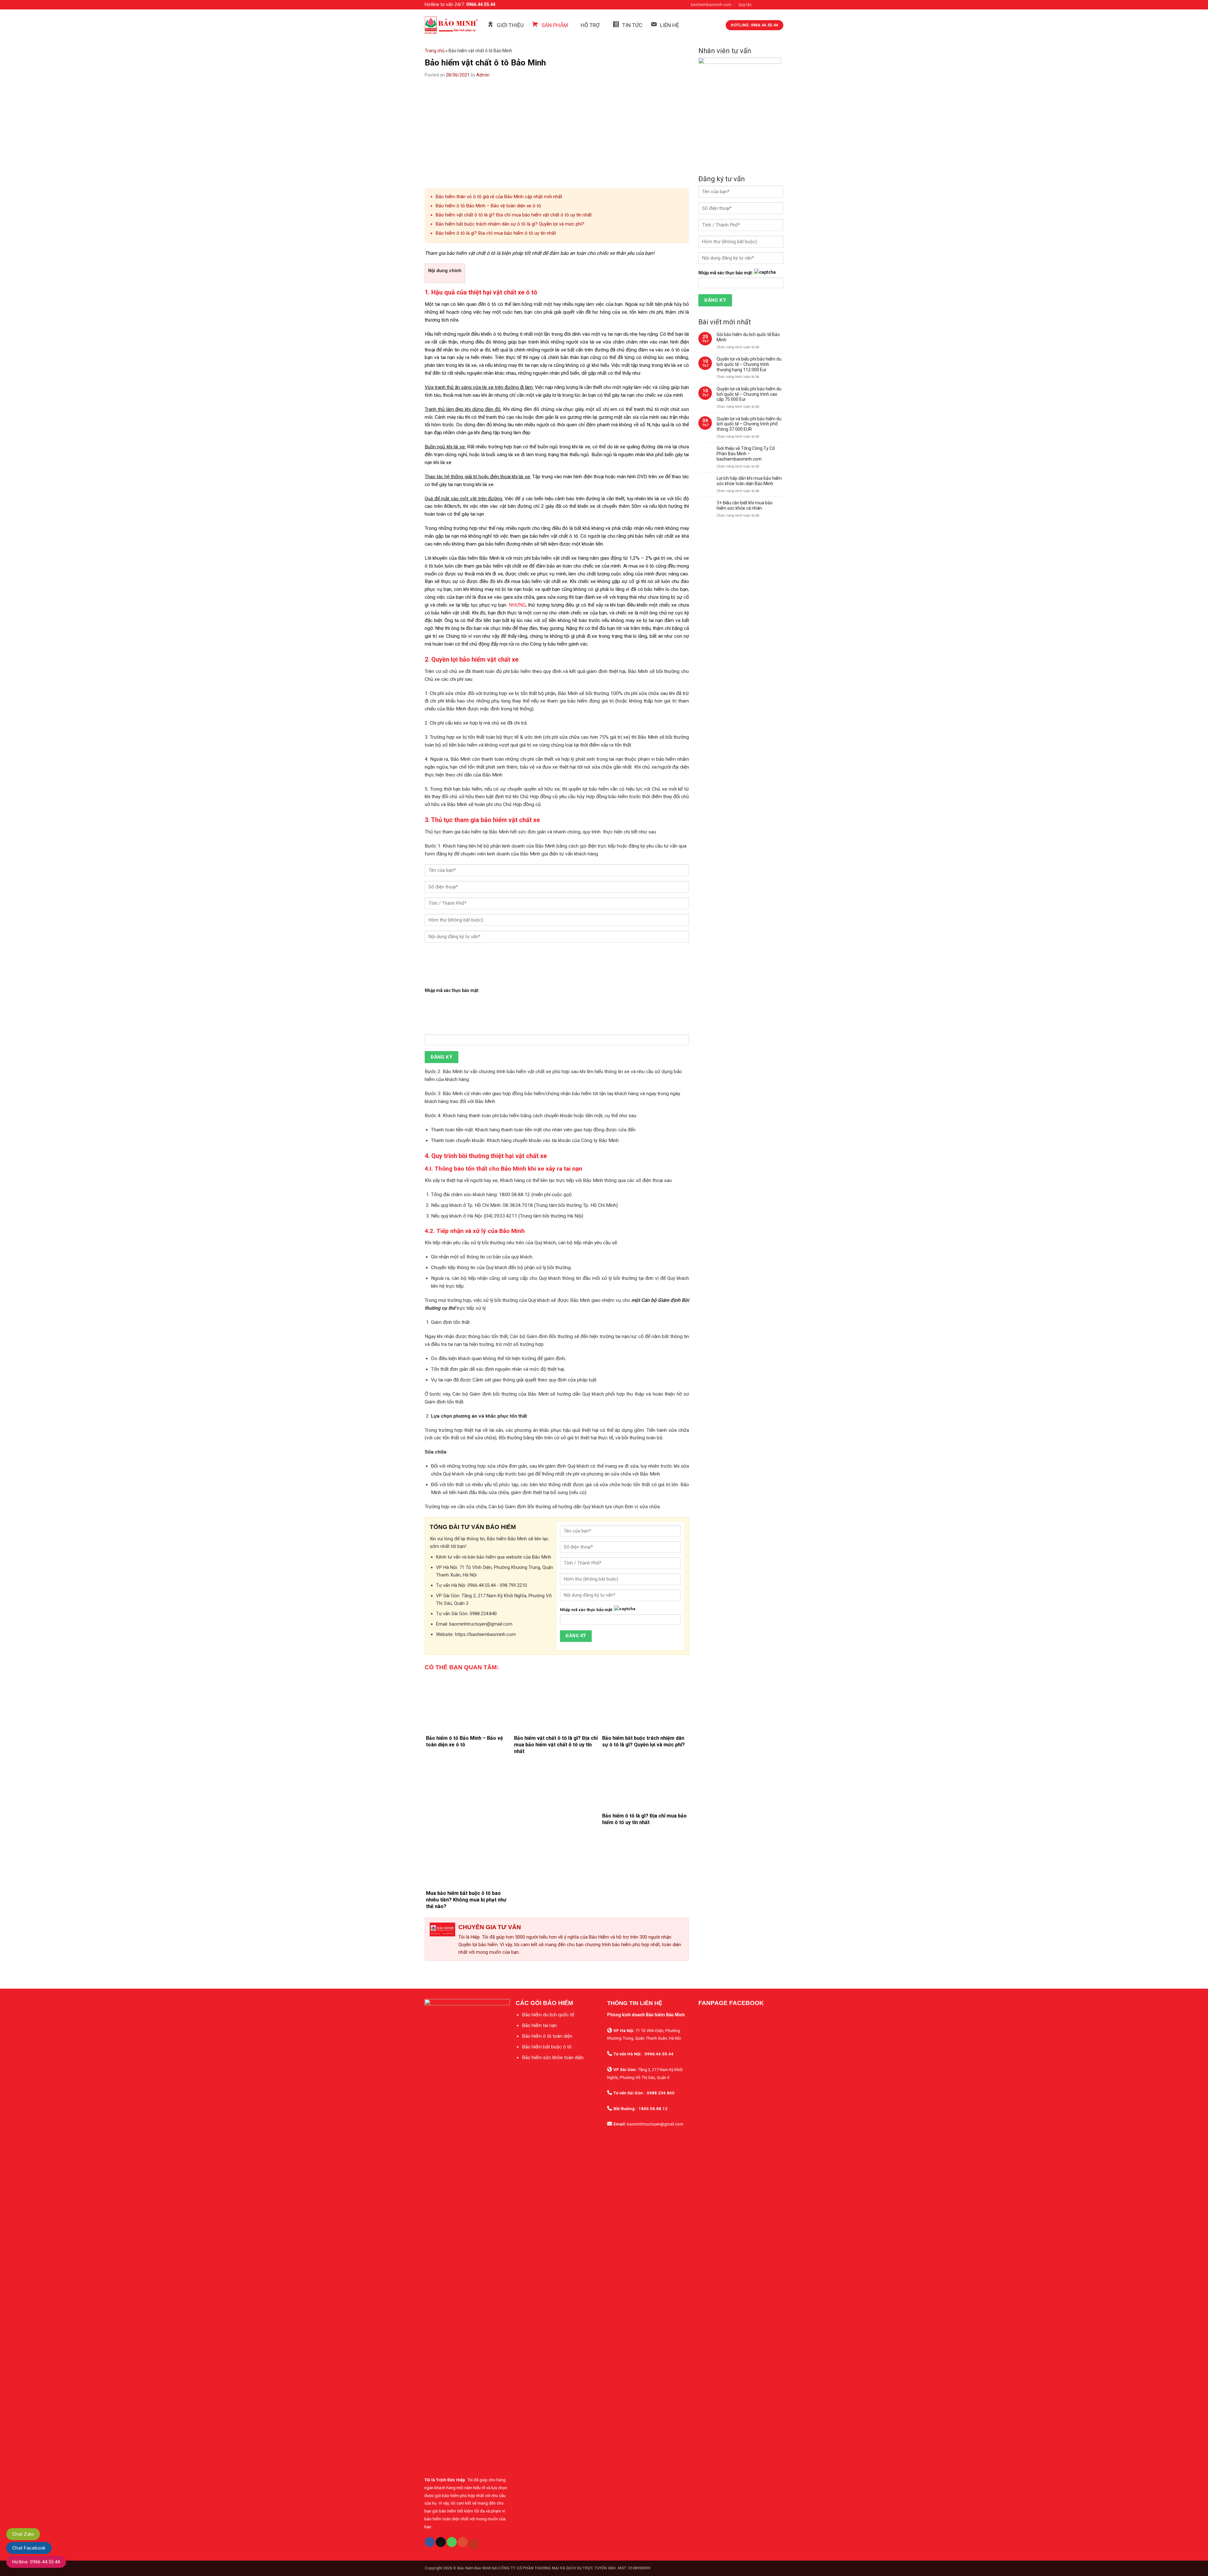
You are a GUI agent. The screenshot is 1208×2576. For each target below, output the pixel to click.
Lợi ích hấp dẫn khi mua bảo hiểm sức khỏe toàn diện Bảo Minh (749, 481)
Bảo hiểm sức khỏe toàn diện (553, 2058)
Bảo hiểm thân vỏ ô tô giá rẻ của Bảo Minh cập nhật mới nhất (499, 197)
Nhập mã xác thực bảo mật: (452, 990)
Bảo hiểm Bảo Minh (474, 2568)
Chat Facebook (29, 2548)
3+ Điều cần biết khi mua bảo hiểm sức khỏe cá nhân (745, 505)
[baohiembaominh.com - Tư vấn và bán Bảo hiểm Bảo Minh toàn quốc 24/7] (451, 25)
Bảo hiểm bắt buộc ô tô (547, 2047)
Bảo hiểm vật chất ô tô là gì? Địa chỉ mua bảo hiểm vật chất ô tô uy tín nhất (514, 215)
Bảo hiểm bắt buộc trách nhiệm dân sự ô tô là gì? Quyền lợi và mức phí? (510, 224)
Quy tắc (745, 5)
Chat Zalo (23, 2534)
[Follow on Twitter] (773, 5)
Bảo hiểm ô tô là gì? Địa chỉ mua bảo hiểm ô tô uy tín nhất (496, 233)
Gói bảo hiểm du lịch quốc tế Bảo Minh (748, 337)
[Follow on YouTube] (474, 2544)
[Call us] (452, 2542)
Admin (483, 75)
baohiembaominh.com (711, 5)
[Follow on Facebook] (759, 5)
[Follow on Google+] (463, 2542)
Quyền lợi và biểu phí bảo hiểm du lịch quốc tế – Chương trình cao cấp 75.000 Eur (749, 394)
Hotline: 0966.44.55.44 (36, 2562)
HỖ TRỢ (590, 25)
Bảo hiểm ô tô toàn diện (547, 2036)
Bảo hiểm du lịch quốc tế (548, 2015)
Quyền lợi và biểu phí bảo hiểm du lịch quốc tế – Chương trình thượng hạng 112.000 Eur (749, 364)
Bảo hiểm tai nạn (539, 2025)
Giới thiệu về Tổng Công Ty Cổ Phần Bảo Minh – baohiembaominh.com (746, 454)
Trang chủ (435, 51)
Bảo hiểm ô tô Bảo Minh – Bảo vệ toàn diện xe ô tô (488, 206)
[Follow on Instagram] (766, 5)
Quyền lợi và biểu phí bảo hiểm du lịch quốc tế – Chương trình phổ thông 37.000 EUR (749, 424)
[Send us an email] (780, 5)
